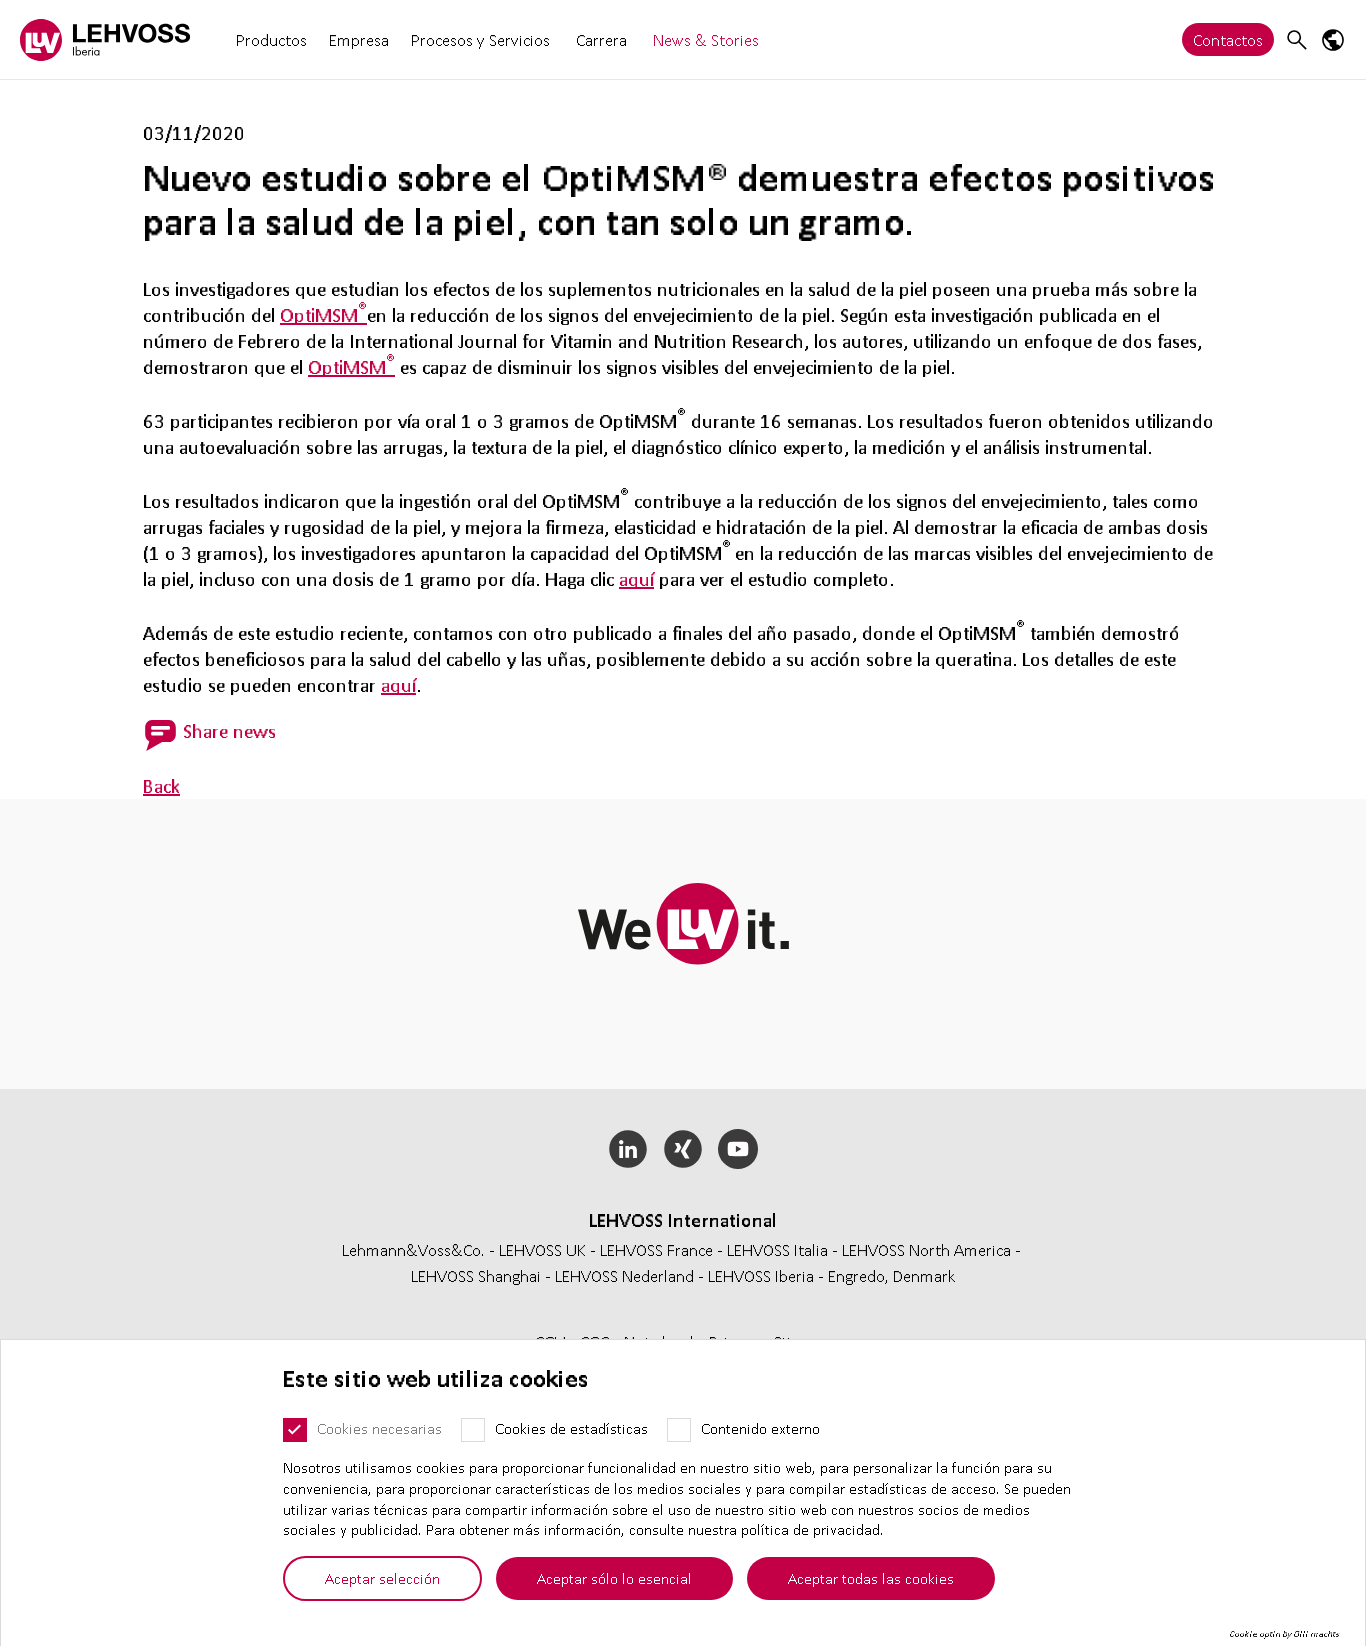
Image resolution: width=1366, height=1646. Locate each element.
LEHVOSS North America (926, 1249)
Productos (271, 39)
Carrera (601, 39)
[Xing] (683, 1149)
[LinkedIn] (628, 1149)
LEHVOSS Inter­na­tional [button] (683, 1220)
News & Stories (706, 39)
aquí (636, 579)
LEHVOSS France (656, 1249)
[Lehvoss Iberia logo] (105, 39)
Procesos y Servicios (480, 39)
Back (161, 786)
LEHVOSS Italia (777, 1249)
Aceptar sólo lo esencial (614, 1578)
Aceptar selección (382, 1578)
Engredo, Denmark (892, 1275)
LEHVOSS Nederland (624, 1275)
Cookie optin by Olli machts (1284, 1634)
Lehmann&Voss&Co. (413, 1249)
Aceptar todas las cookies (871, 1578)
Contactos (1228, 39)
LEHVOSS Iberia (761, 1275)
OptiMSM (323, 315)
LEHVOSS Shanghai (476, 1275)
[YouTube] (737, 1149)
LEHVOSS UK (542, 1249)
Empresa (359, 39)
